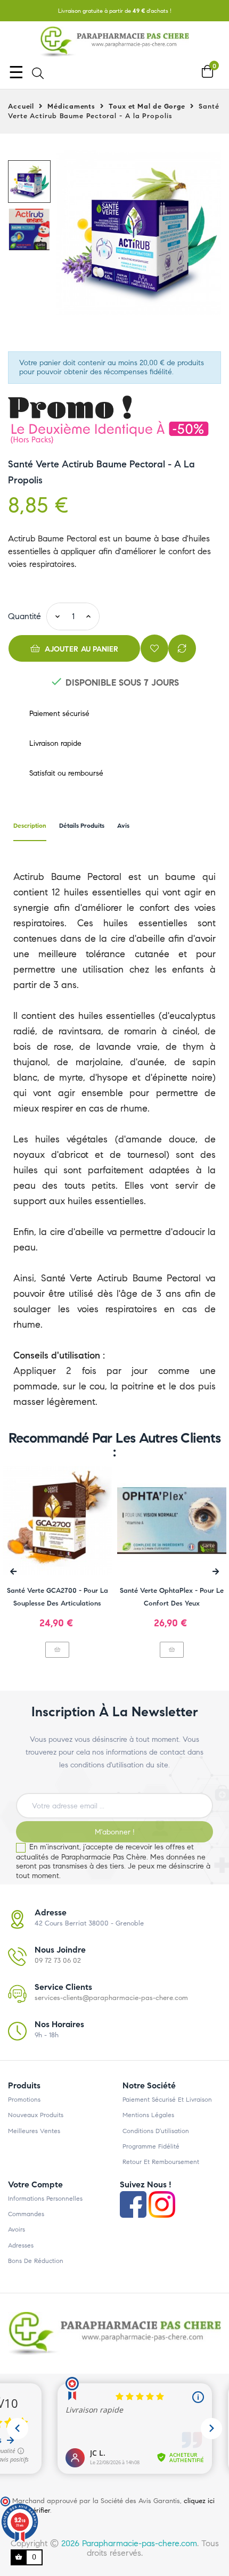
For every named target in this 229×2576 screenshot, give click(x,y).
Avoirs (17, 2229)
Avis (123, 825)
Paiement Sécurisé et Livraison (167, 2100)
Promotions (24, 2100)
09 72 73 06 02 (58, 1961)
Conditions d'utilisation (156, 2131)
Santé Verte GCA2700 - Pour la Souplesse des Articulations (58, 1597)
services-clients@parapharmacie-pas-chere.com (111, 1998)
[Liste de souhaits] (154, 648)
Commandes (26, 2214)
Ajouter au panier (81, 649)
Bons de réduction (36, 2261)
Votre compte (35, 2184)
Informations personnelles (45, 2199)
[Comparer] (182, 648)
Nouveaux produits (36, 2115)
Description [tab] (30, 825)
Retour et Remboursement (161, 2162)
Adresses (21, 2245)
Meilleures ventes (34, 2131)
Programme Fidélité (151, 2146)
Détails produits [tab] (82, 825)
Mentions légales (148, 2115)
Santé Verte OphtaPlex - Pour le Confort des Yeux (172, 1597)
